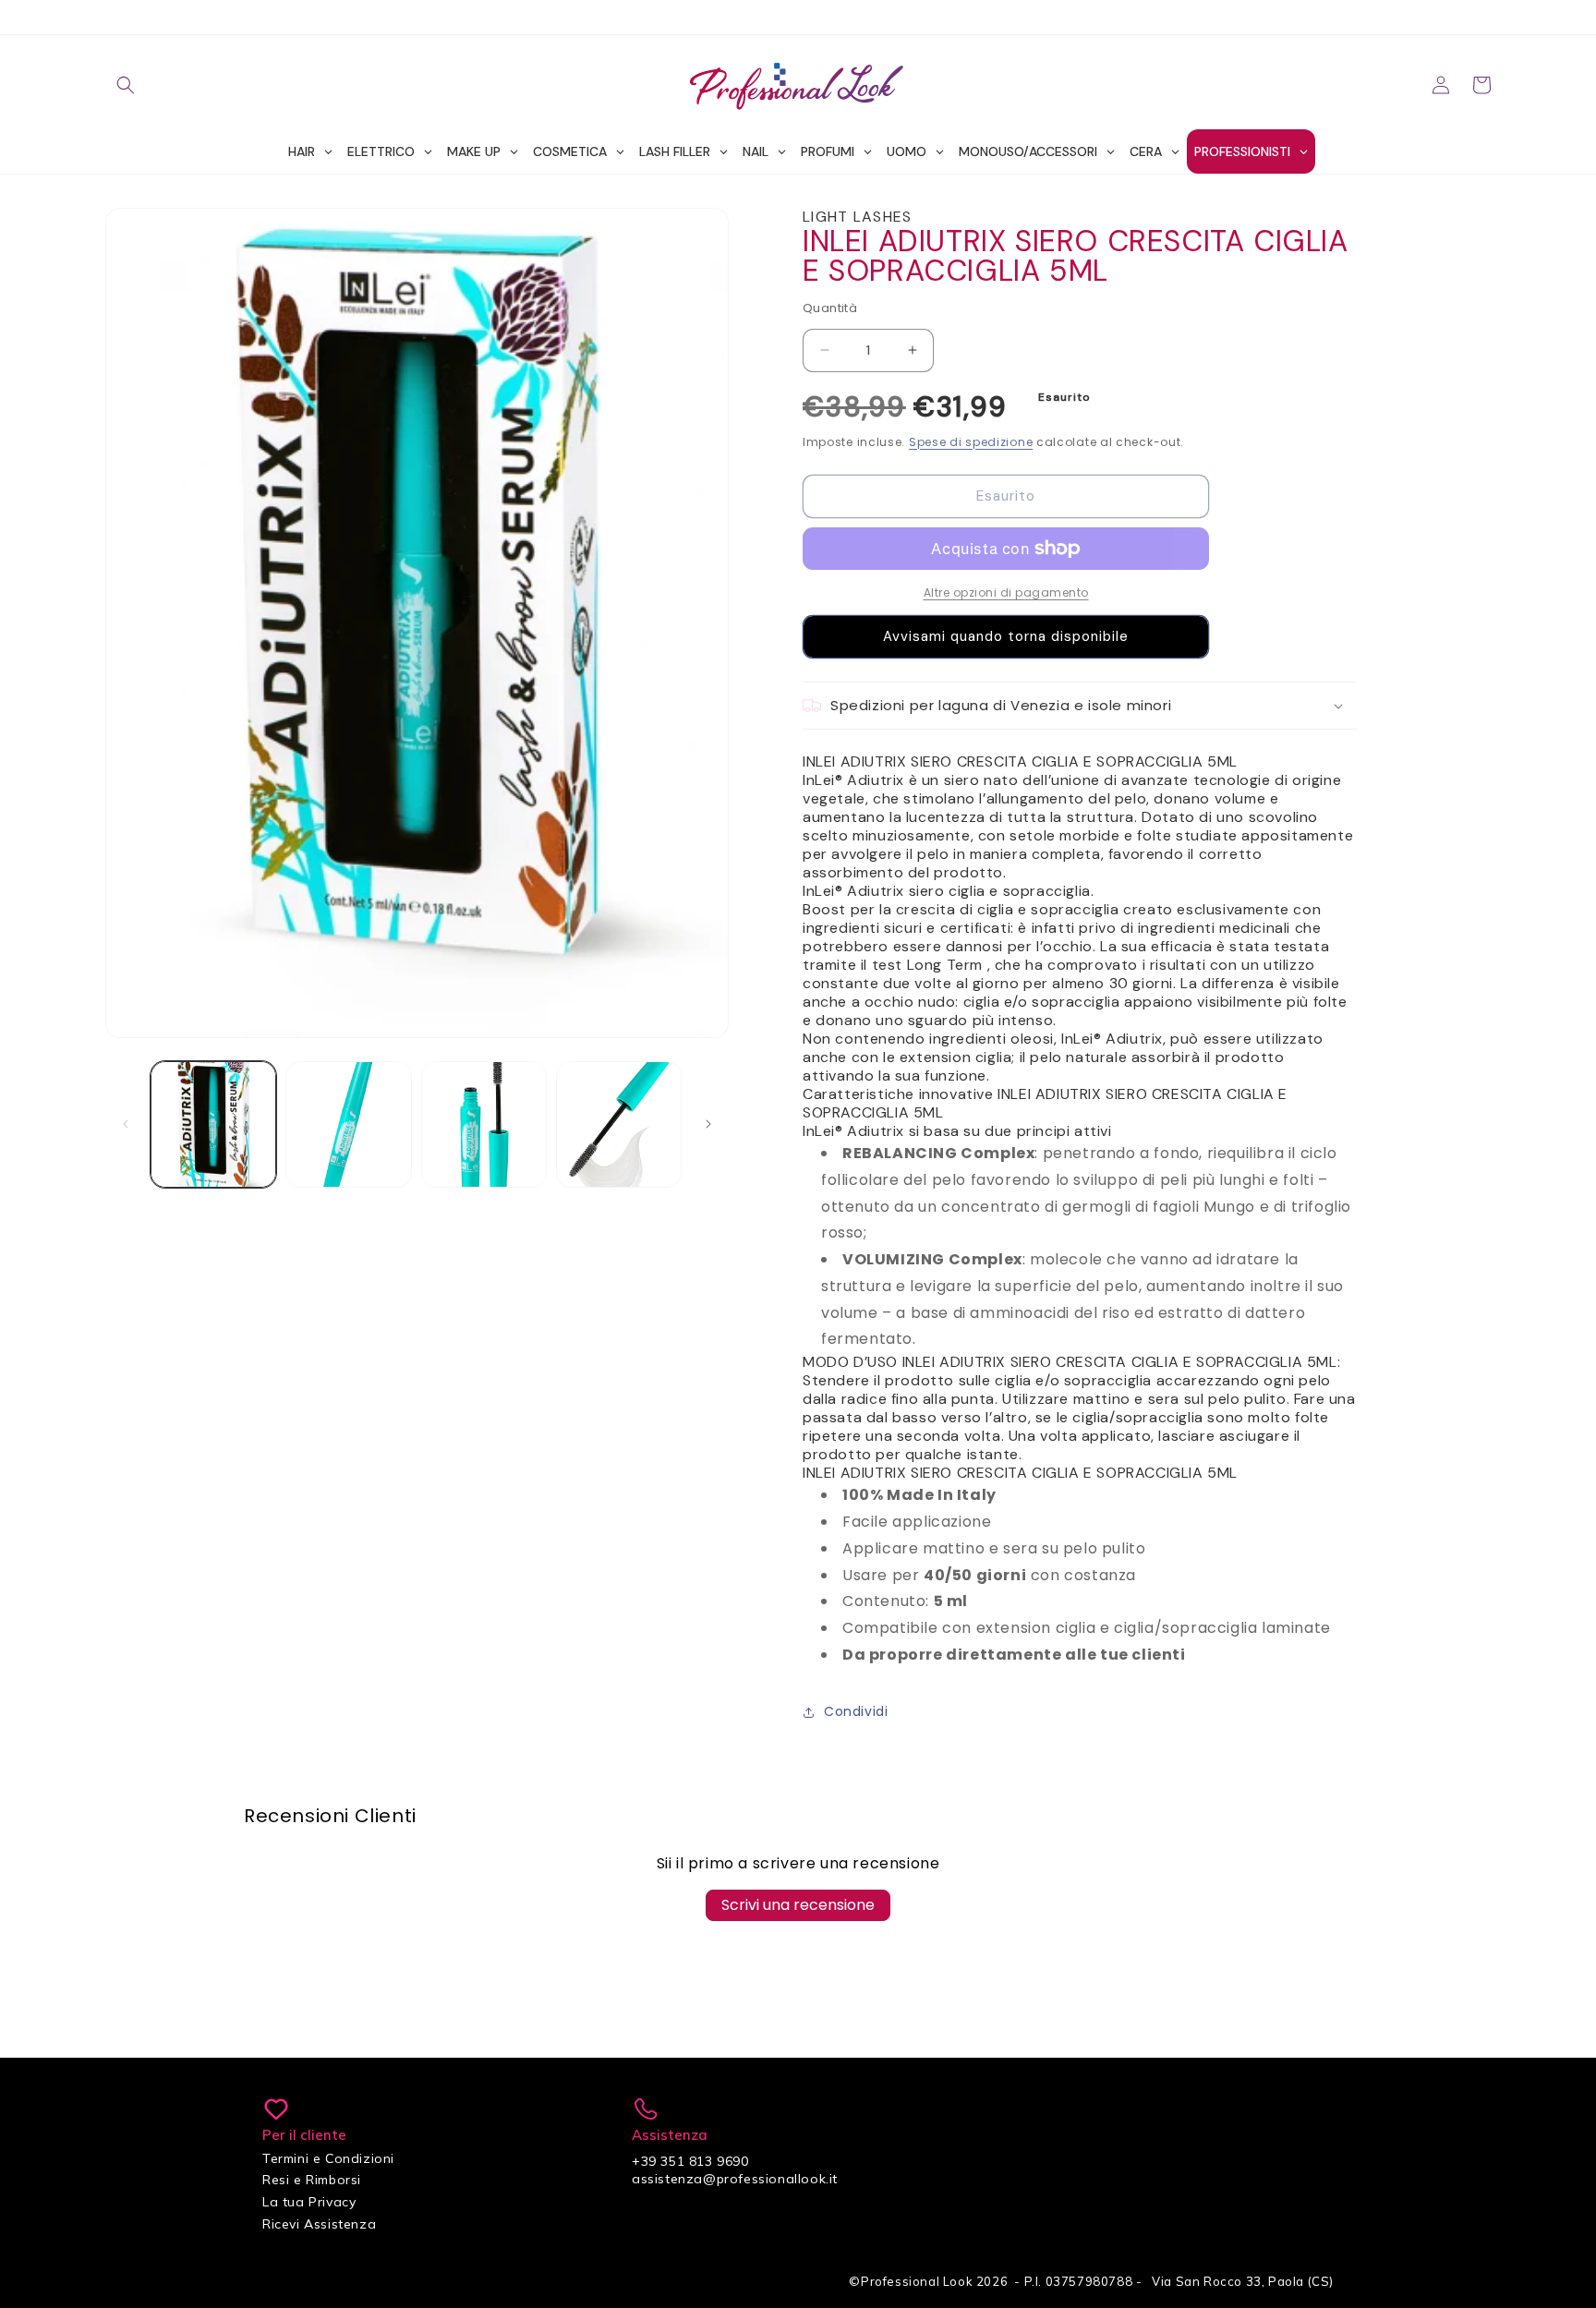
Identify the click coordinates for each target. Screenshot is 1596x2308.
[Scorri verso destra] (708, 1124)
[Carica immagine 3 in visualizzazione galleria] (484, 1124)
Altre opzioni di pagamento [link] (1006, 592)
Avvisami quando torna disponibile (1006, 636)
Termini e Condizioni (328, 2158)
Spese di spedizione (971, 442)
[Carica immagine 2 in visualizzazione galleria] (348, 1124)
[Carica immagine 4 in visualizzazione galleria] (619, 1124)
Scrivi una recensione (798, 1905)
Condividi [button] (856, 1711)
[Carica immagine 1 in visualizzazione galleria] (213, 1124)
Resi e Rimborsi (312, 2180)
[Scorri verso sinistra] (126, 1124)
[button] (126, 85)
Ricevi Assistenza (319, 2224)
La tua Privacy (309, 2202)
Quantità (830, 308)
